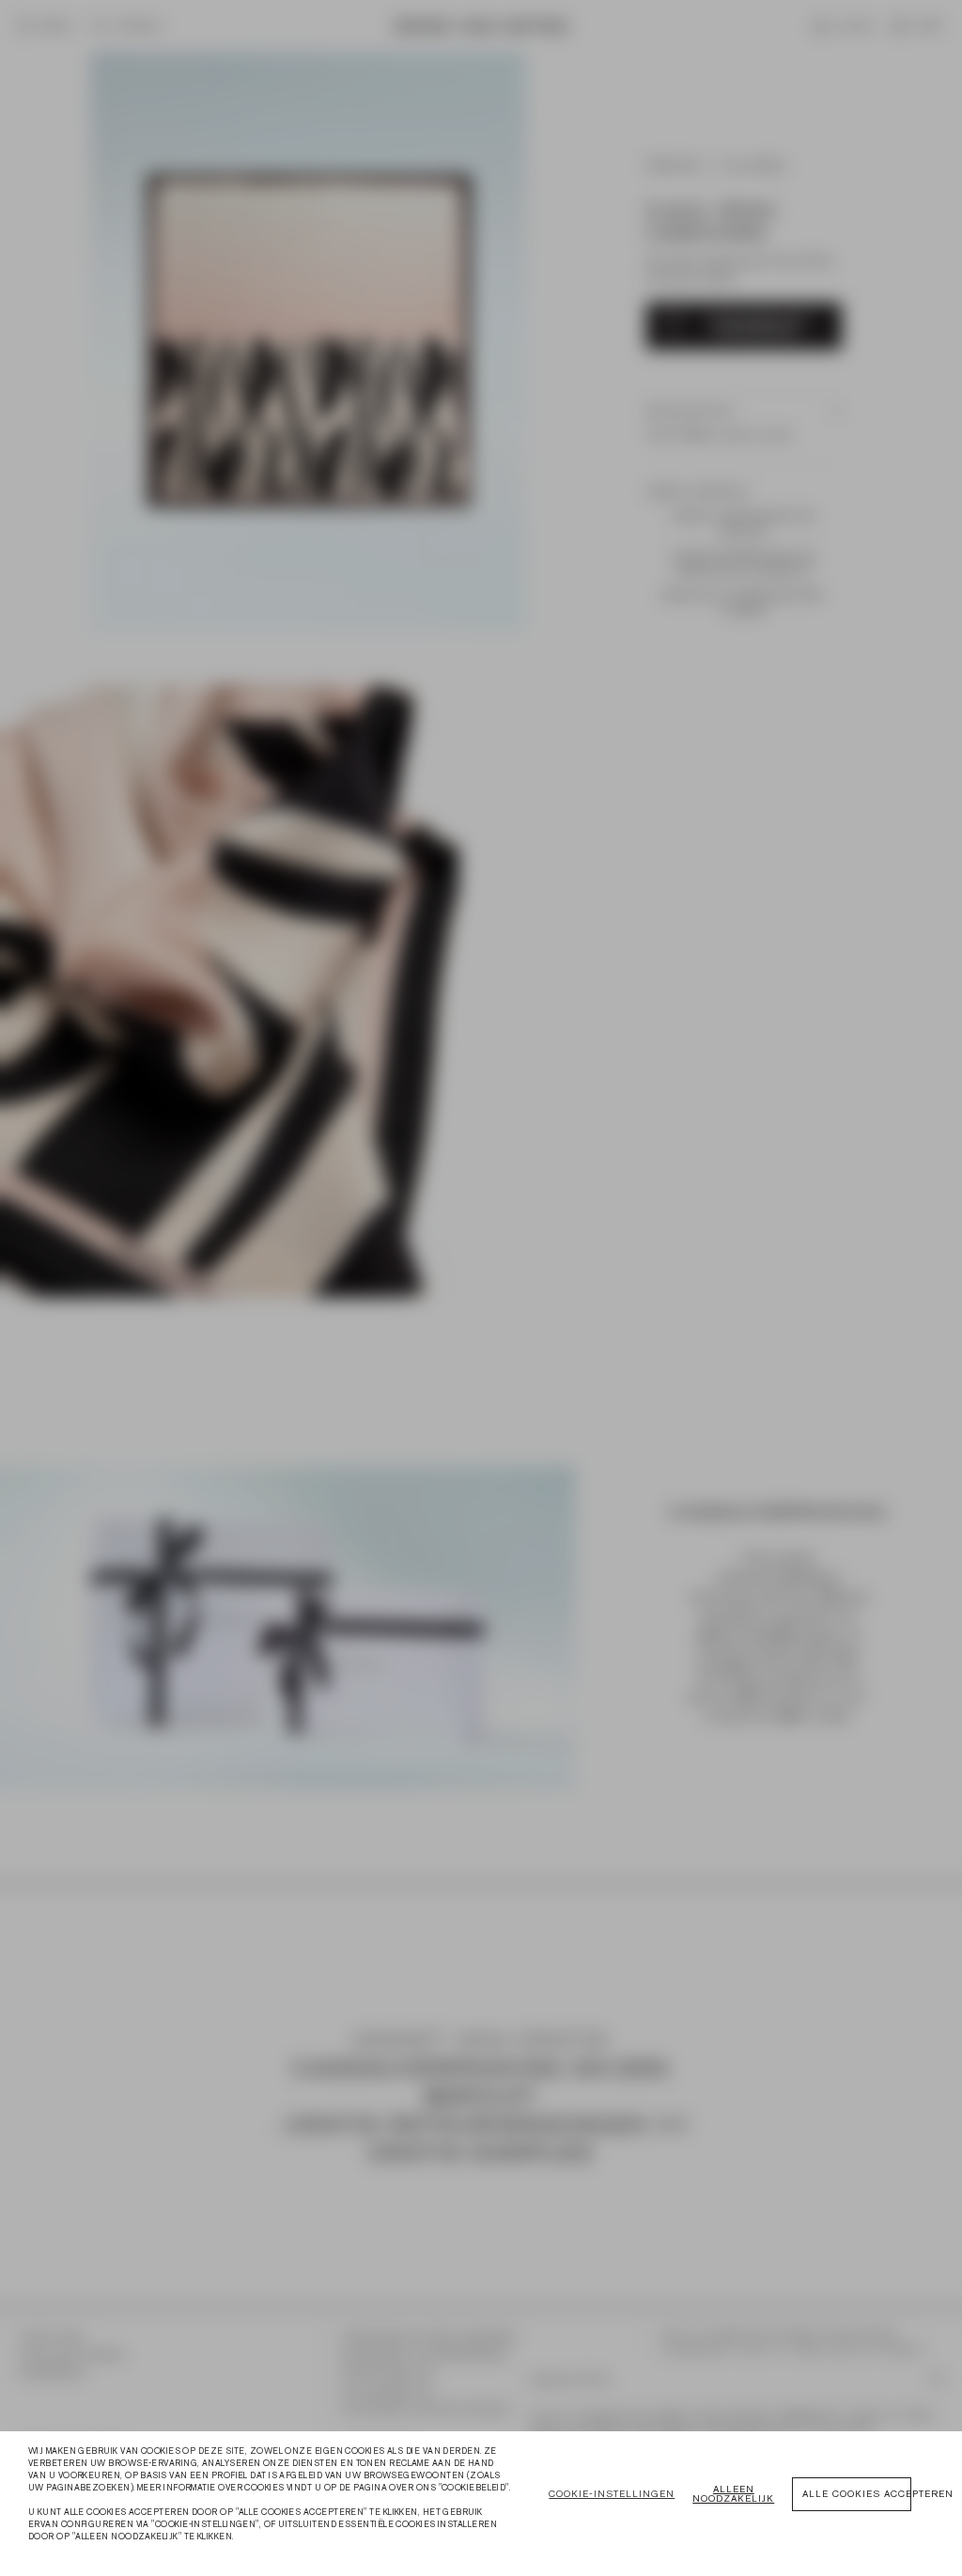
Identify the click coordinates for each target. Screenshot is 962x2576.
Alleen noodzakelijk (733, 2494)
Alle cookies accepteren (857, 2494)
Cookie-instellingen (612, 2494)
